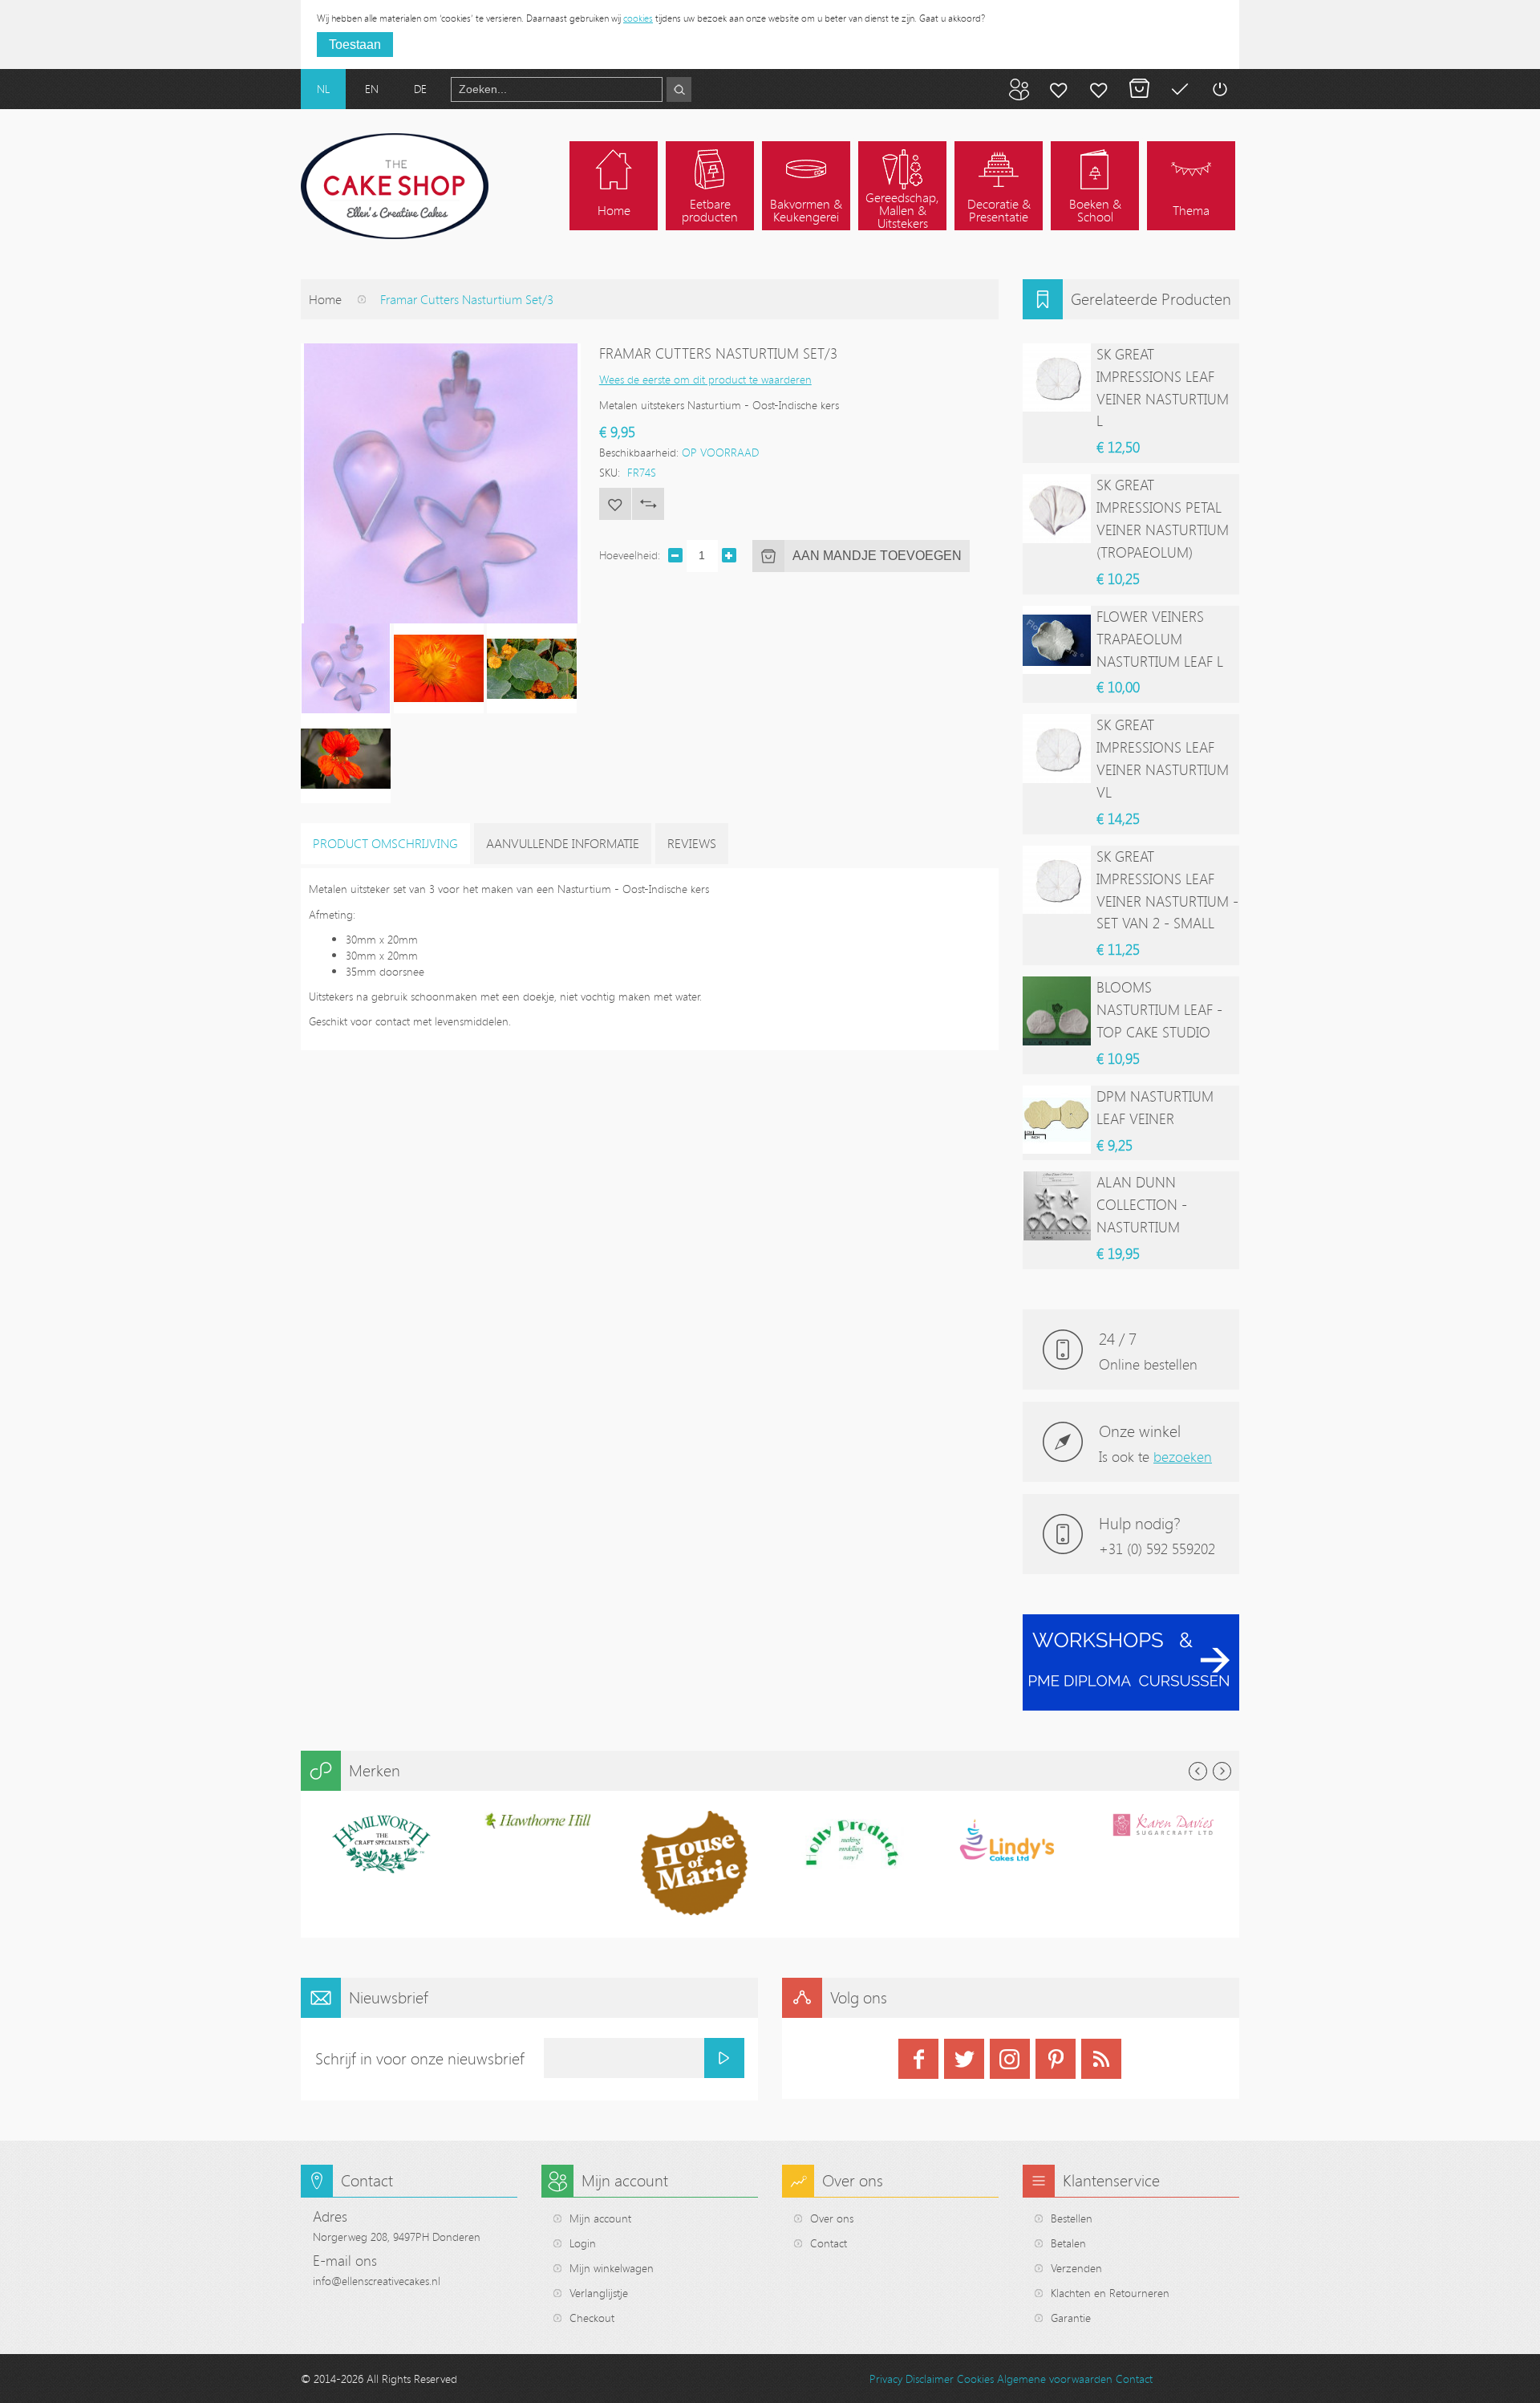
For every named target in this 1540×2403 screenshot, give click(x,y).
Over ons (832, 2218)
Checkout (592, 2318)
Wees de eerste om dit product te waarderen (705, 379)
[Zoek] (679, 89)
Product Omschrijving (385, 843)
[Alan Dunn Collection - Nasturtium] (1057, 1206)
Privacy (886, 2379)
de (420, 89)
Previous (1198, 1771)
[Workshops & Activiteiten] (1131, 1623)
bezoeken (1183, 1456)
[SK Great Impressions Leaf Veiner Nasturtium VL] (1057, 748)
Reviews (692, 843)
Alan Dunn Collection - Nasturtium (1142, 1204)
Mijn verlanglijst (1099, 89)
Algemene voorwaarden (1055, 2379)
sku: (610, 472)
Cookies (975, 2379)
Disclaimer (930, 2379)
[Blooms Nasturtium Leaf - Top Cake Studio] (1057, 1011)
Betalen (1179, 89)
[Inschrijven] (724, 2058)
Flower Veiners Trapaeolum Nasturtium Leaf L (1160, 639)
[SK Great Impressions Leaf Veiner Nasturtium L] (1057, 377)
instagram (1010, 2059)
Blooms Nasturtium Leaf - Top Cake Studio (1159, 1009)
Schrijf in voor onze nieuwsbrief (420, 2058)
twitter (964, 2059)
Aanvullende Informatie (563, 843)
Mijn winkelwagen (1139, 89)
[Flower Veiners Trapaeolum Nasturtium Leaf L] (1057, 640)
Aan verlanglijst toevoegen (615, 504)
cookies (638, 18)
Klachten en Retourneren (1110, 2293)
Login (583, 2243)
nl (323, 89)
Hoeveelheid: (630, 555)
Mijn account (1059, 89)
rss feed (1101, 2059)
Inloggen (1219, 89)
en (372, 89)
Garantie (1071, 2318)
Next (1222, 1771)
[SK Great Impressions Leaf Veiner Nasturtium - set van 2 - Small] (1057, 880)
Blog (1019, 89)
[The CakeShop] (395, 186)
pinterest (1056, 2059)
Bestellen (1072, 2218)
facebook (918, 2059)
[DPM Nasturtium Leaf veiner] (1057, 1120)
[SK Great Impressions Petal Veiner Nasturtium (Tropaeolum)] (1057, 508)
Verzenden (1076, 2268)
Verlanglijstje (599, 2293)
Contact (829, 2243)
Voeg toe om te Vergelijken (648, 504)
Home (325, 299)
